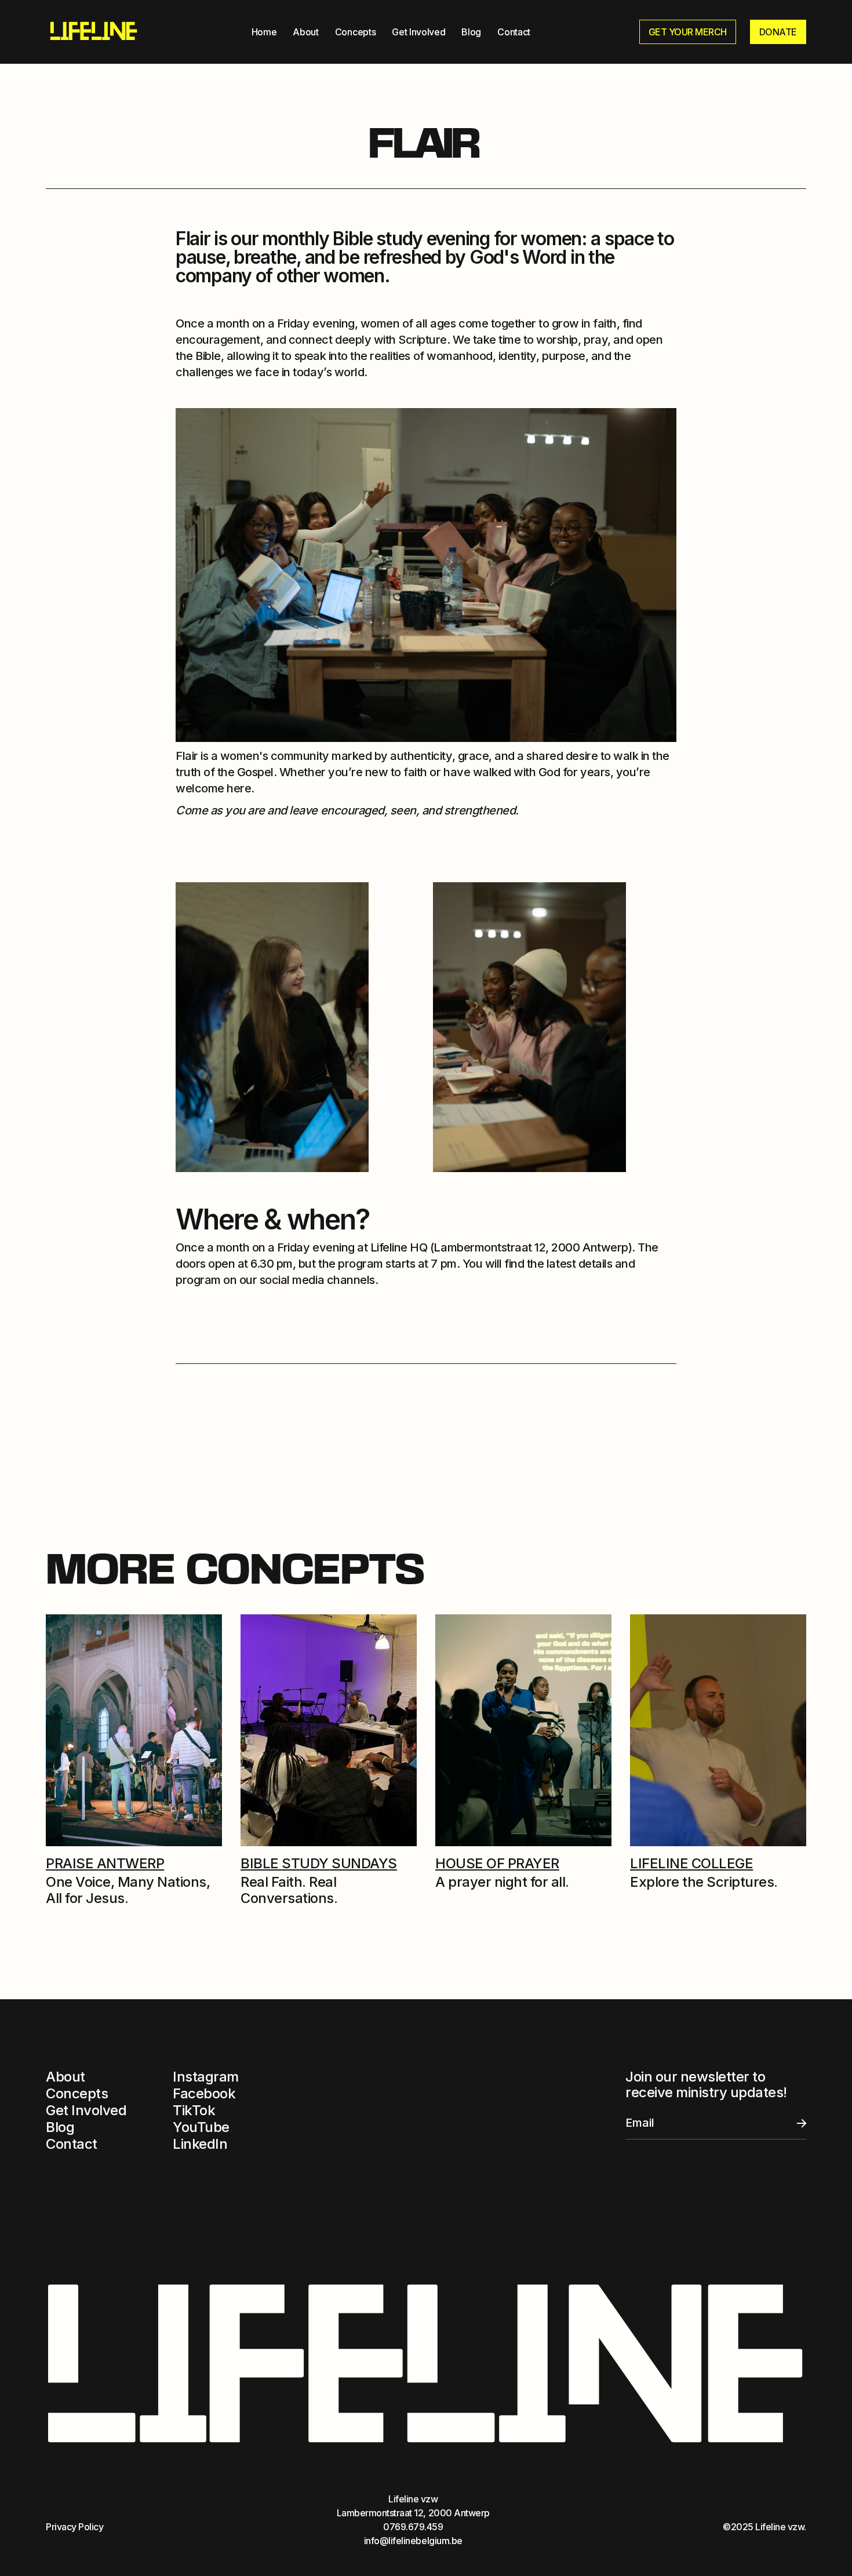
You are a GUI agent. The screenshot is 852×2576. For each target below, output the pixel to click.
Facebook (204, 2093)
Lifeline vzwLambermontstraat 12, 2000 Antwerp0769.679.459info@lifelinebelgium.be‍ (413, 2520)
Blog (471, 32)
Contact (514, 32)
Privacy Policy (74, 2527)
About (305, 32)
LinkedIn (200, 2144)
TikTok (194, 2110)
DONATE (778, 32)
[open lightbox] (272, 1027)
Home (264, 32)
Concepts (355, 32)
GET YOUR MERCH (688, 32)
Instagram (206, 2077)
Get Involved (418, 32)
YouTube (201, 2127)
